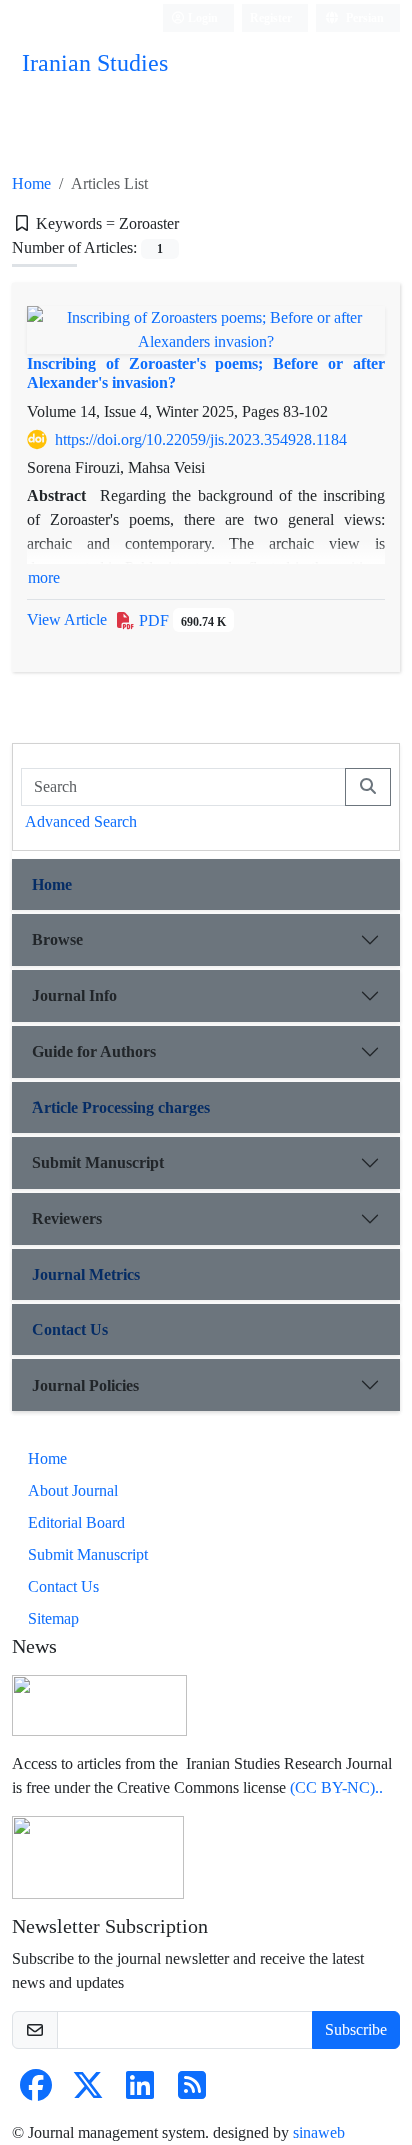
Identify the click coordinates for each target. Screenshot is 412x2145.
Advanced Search (81, 821)
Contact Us (70, 1329)
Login (201, 17)
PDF (180, 620)
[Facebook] (36, 2091)
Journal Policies (85, 1385)
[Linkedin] (140, 2091)
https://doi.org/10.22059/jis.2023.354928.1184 (201, 439)
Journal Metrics (86, 1274)
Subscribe (356, 2029)
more (44, 577)
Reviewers (67, 1218)
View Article (67, 619)
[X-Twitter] (88, 2091)
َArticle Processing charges (121, 1107)
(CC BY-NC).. (336, 1787)
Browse (57, 939)
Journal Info (74, 995)
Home (31, 183)
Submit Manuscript (98, 1162)
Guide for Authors (94, 1051)
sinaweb (319, 2132)
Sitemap (53, 1618)
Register (271, 17)
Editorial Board (76, 1522)
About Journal (73, 1490)
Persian (363, 17)
